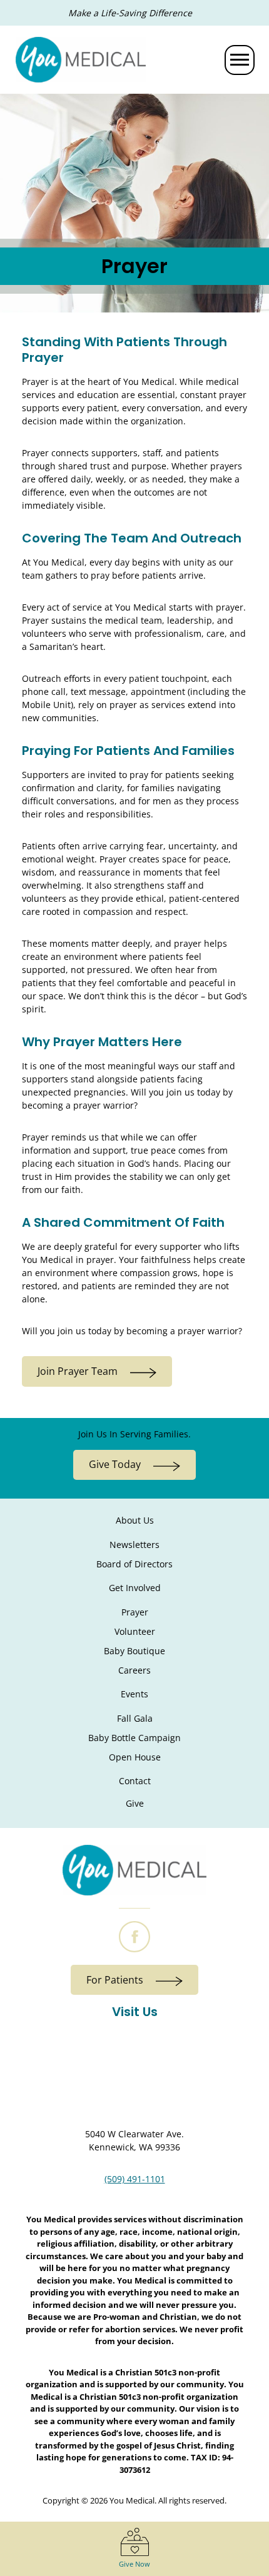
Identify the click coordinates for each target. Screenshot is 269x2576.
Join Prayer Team (78, 1371)
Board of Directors (134, 1564)
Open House (135, 1757)
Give (135, 1803)
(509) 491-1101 (135, 2179)
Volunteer (135, 1631)
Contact (135, 1781)
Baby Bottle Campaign (134, 1738)
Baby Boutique (134, 1651)
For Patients (115, 1980)
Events (134, 1694)
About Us (135, 1520)
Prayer (135, 1612)
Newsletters (134, 1545)
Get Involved (135, 1588)
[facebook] (134, 1937)
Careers (134, 1670)
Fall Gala (135, 1718)
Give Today (115, 1464)
